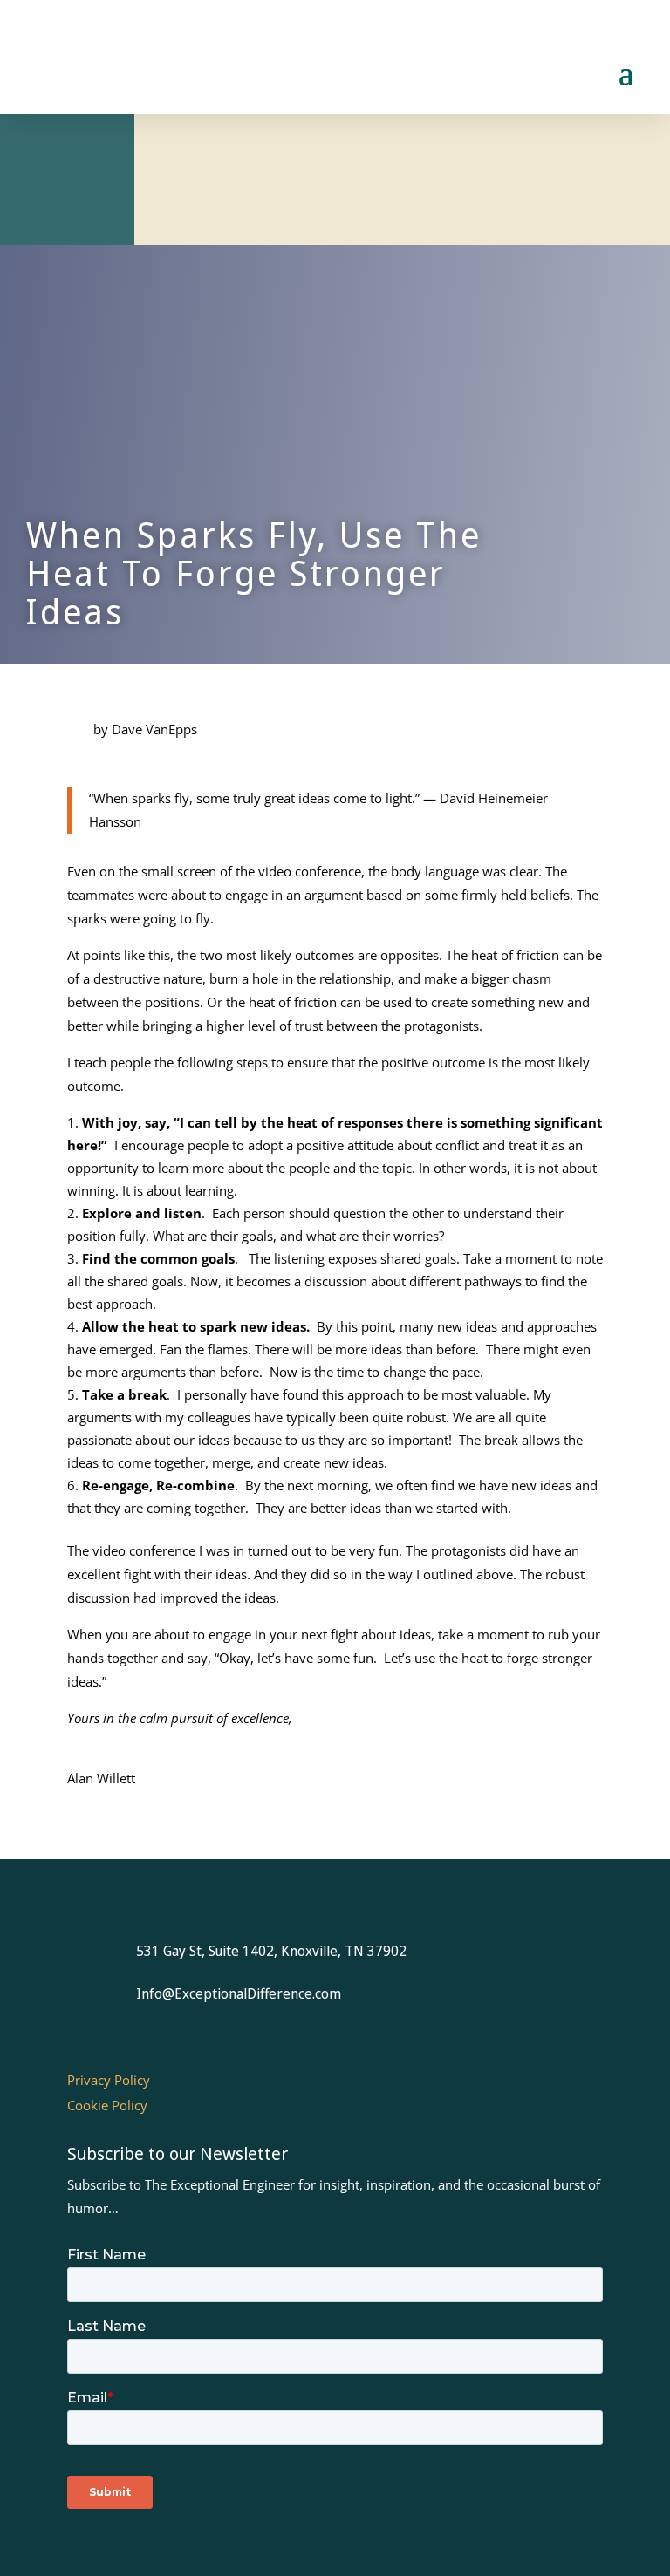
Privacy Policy (109, 2080)
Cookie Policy (107, 2105)
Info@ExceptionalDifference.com (239, 1993)
